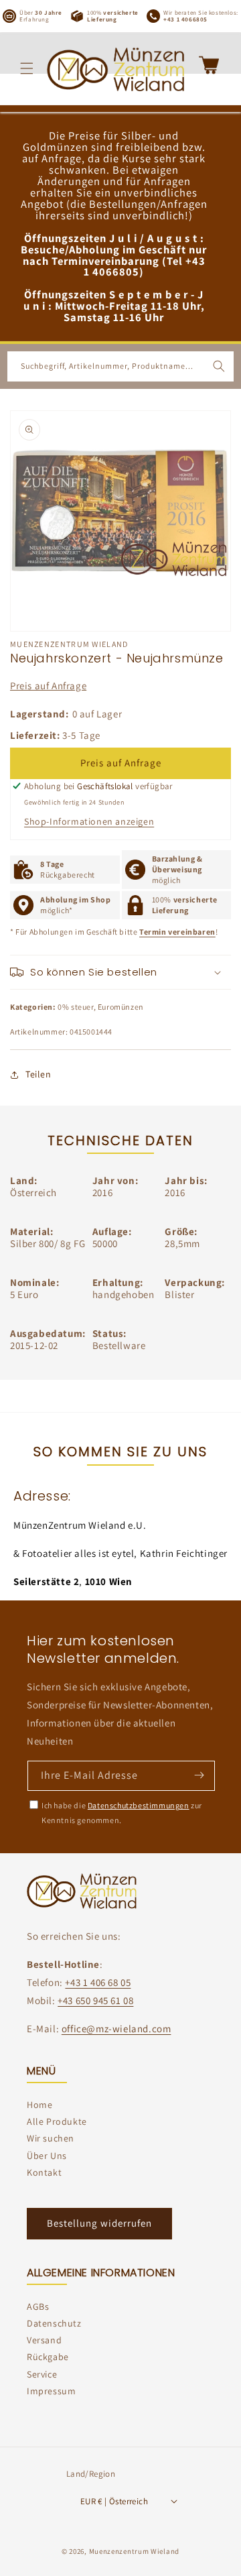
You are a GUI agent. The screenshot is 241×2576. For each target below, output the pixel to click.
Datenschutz (54, 2323)
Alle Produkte (57, 2121)
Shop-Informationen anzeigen (89, 821)
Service (42, 2374)
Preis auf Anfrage (48, 686)
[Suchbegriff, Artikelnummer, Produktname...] (219, 366)
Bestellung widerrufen (99, 2223)
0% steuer (75, 1007)
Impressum (51, 2391)
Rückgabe (48, 2357)
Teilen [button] (38, 1074)
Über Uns (47, 2156)
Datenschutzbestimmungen (139, 1805)
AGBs (38, 2306)
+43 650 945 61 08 (95, 2000)
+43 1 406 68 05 (98, 1982)
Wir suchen (51, 2138)
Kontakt (44, 2172)
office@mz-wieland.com (116, 2029)
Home (39, 2105)
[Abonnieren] (199, 1775)
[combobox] (120, 366)
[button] (27, 68)
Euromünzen (121, 1007)
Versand (44, 2340)
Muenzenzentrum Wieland (134, 2551)
